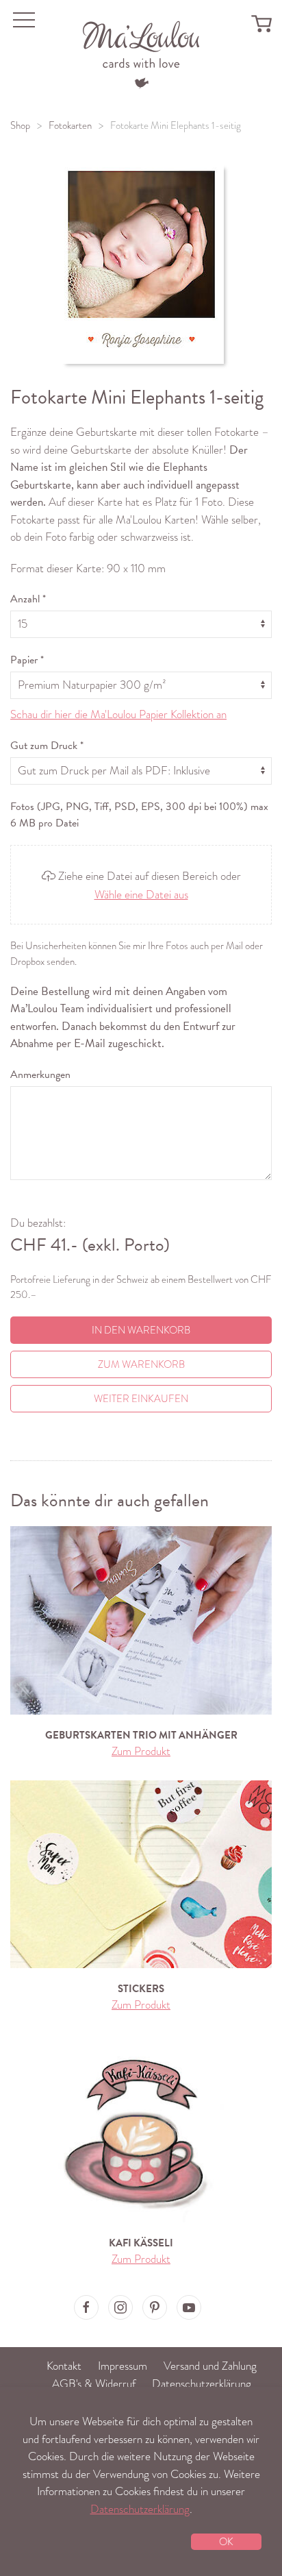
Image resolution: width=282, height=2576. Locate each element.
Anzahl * (28, 599)
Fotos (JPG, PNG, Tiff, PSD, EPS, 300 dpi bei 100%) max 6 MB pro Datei (139, 815)
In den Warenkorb (141, 1330)
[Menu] (141, 53)
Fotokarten (70, 125)
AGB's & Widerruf (94, 2384)
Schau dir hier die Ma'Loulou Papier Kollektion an (118, 714)
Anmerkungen (40, 1075)
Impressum (123, 2366)
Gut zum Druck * (47, 746)
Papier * (27, 660)
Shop (20, 125)
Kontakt (64, 2366)
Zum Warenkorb (141, 1364)
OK (226, 2542)
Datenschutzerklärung (202, 2384)
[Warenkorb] (261, 23)
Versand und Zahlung (210, 2366)
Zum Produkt (141, 1751)
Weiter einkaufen (141, 1399)
